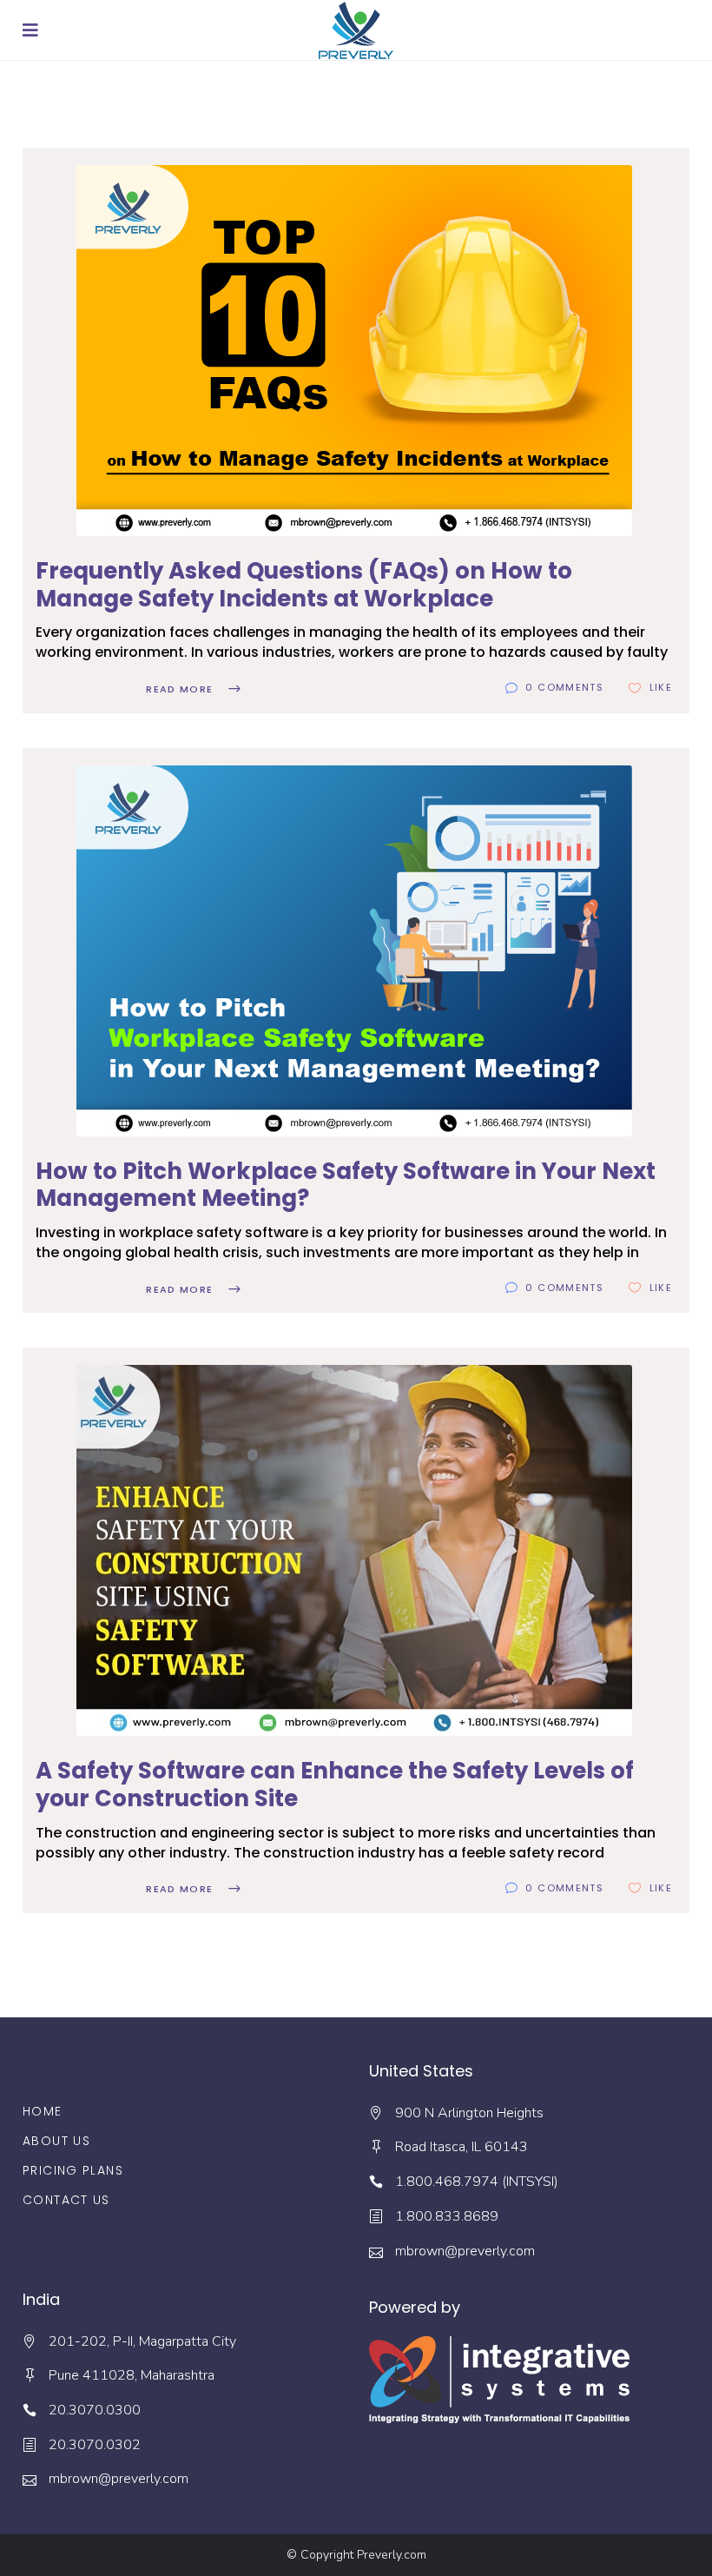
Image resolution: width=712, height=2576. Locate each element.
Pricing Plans (73, 2170)
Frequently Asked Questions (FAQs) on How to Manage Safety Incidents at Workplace (304, 585)
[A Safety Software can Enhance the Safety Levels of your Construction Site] (354, 1550)
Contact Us (66, 2200)
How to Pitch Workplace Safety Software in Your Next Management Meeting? (346, 1185)
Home (43, 2111)
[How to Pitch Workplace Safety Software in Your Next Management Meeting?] (354, 951)
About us (56, 2141)
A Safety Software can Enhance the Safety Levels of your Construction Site (335, 1785)
